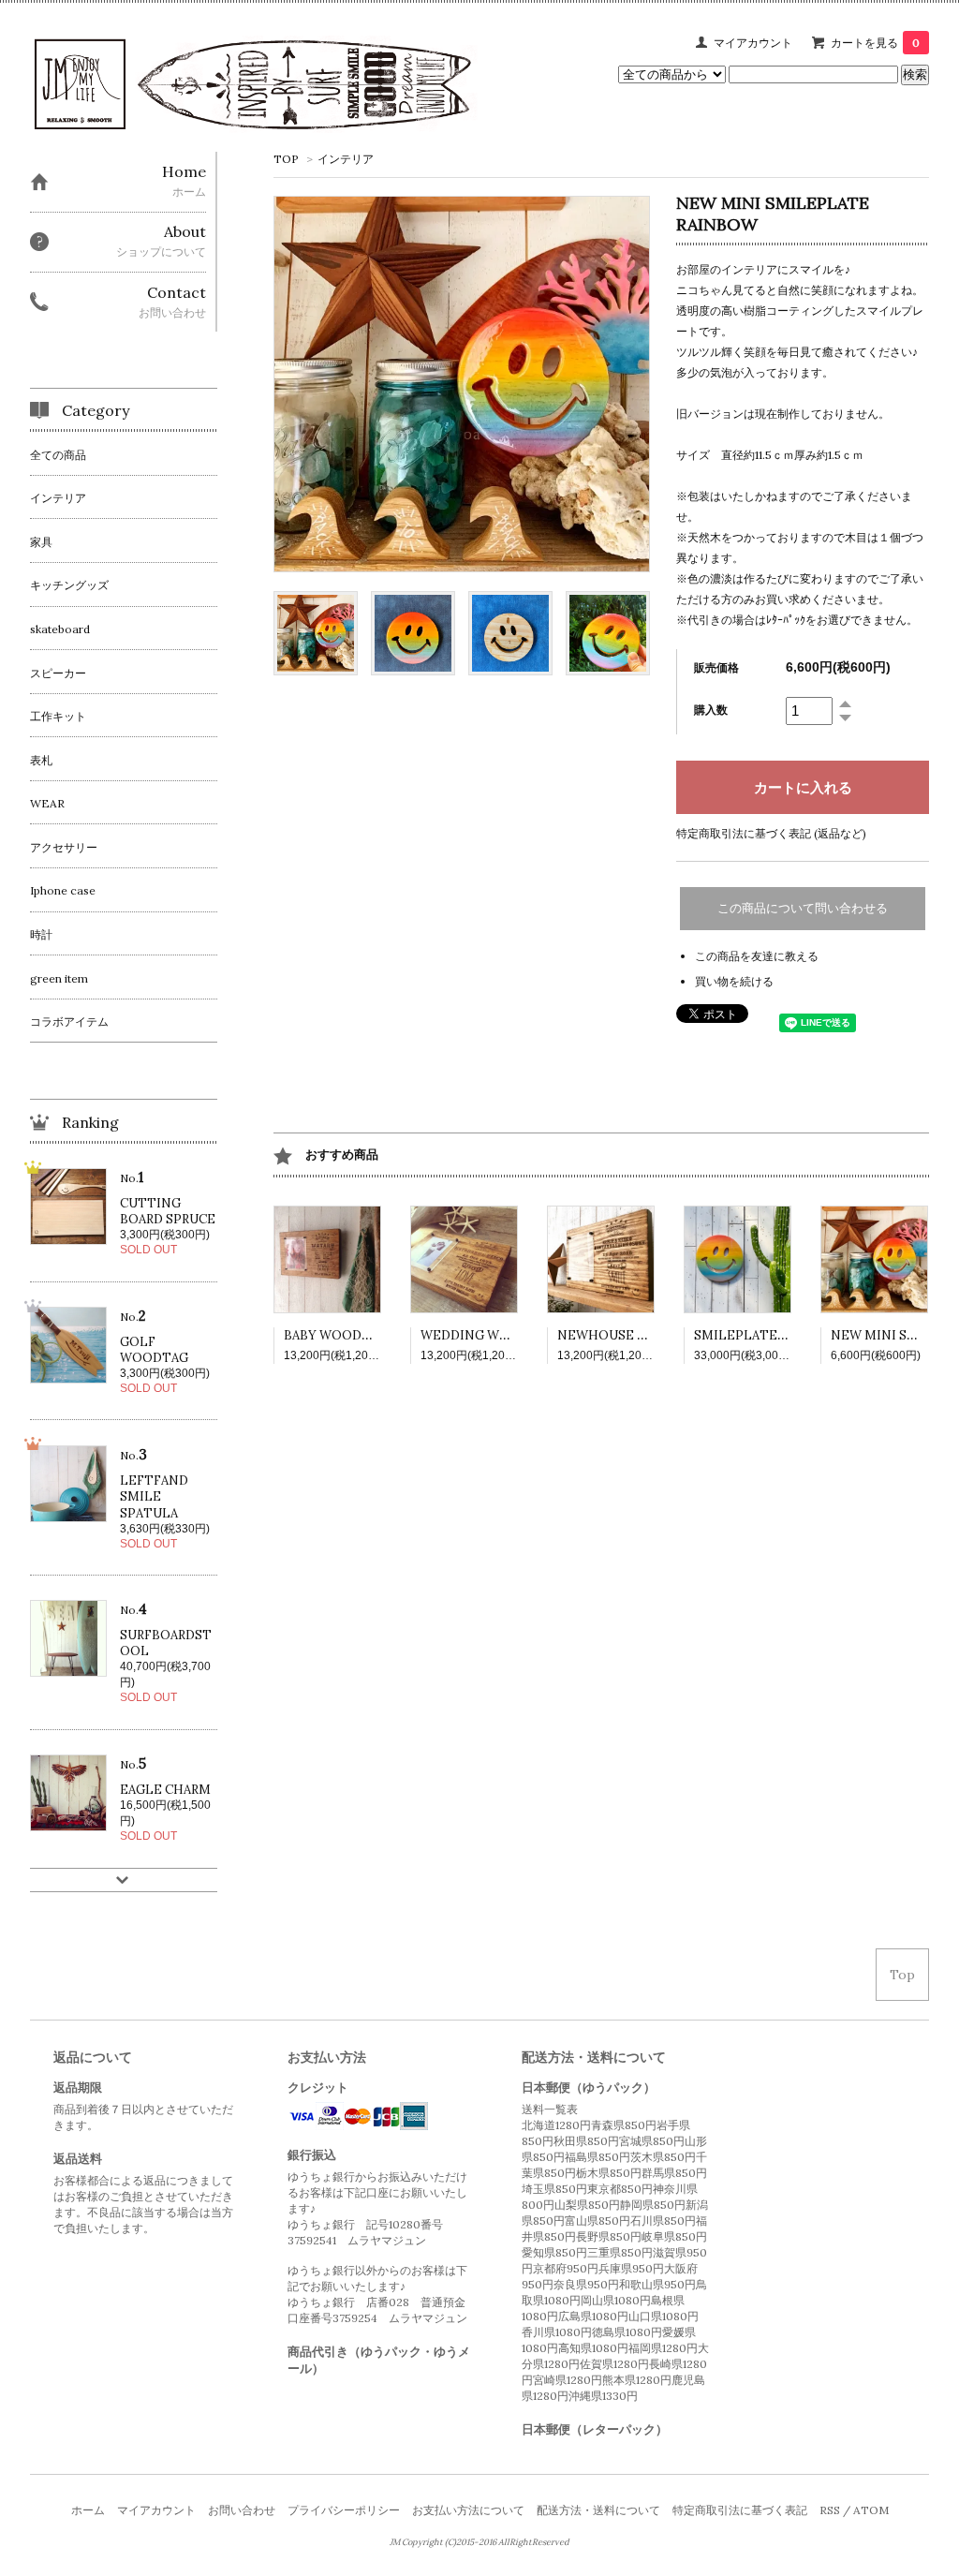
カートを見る (875, 43)
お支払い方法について (468, 2510)
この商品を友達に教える (757, 956)
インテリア (346, 159)
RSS (830, 2510)
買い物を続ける (734, 981)
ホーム (88, 2510)
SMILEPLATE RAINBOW (768, 1335)
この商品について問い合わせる (803, 908)
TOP (286, 159)
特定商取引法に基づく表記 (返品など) (771, 833)
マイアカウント (753, 43)
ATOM (871, 2510)
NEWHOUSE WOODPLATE (639, 1335)
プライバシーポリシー (344, 2510)
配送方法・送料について (598, 2510)
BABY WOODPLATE (344, 1335)
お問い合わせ (242, 2510)
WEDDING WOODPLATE (496, 1335)
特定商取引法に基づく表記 (740, 2510)
